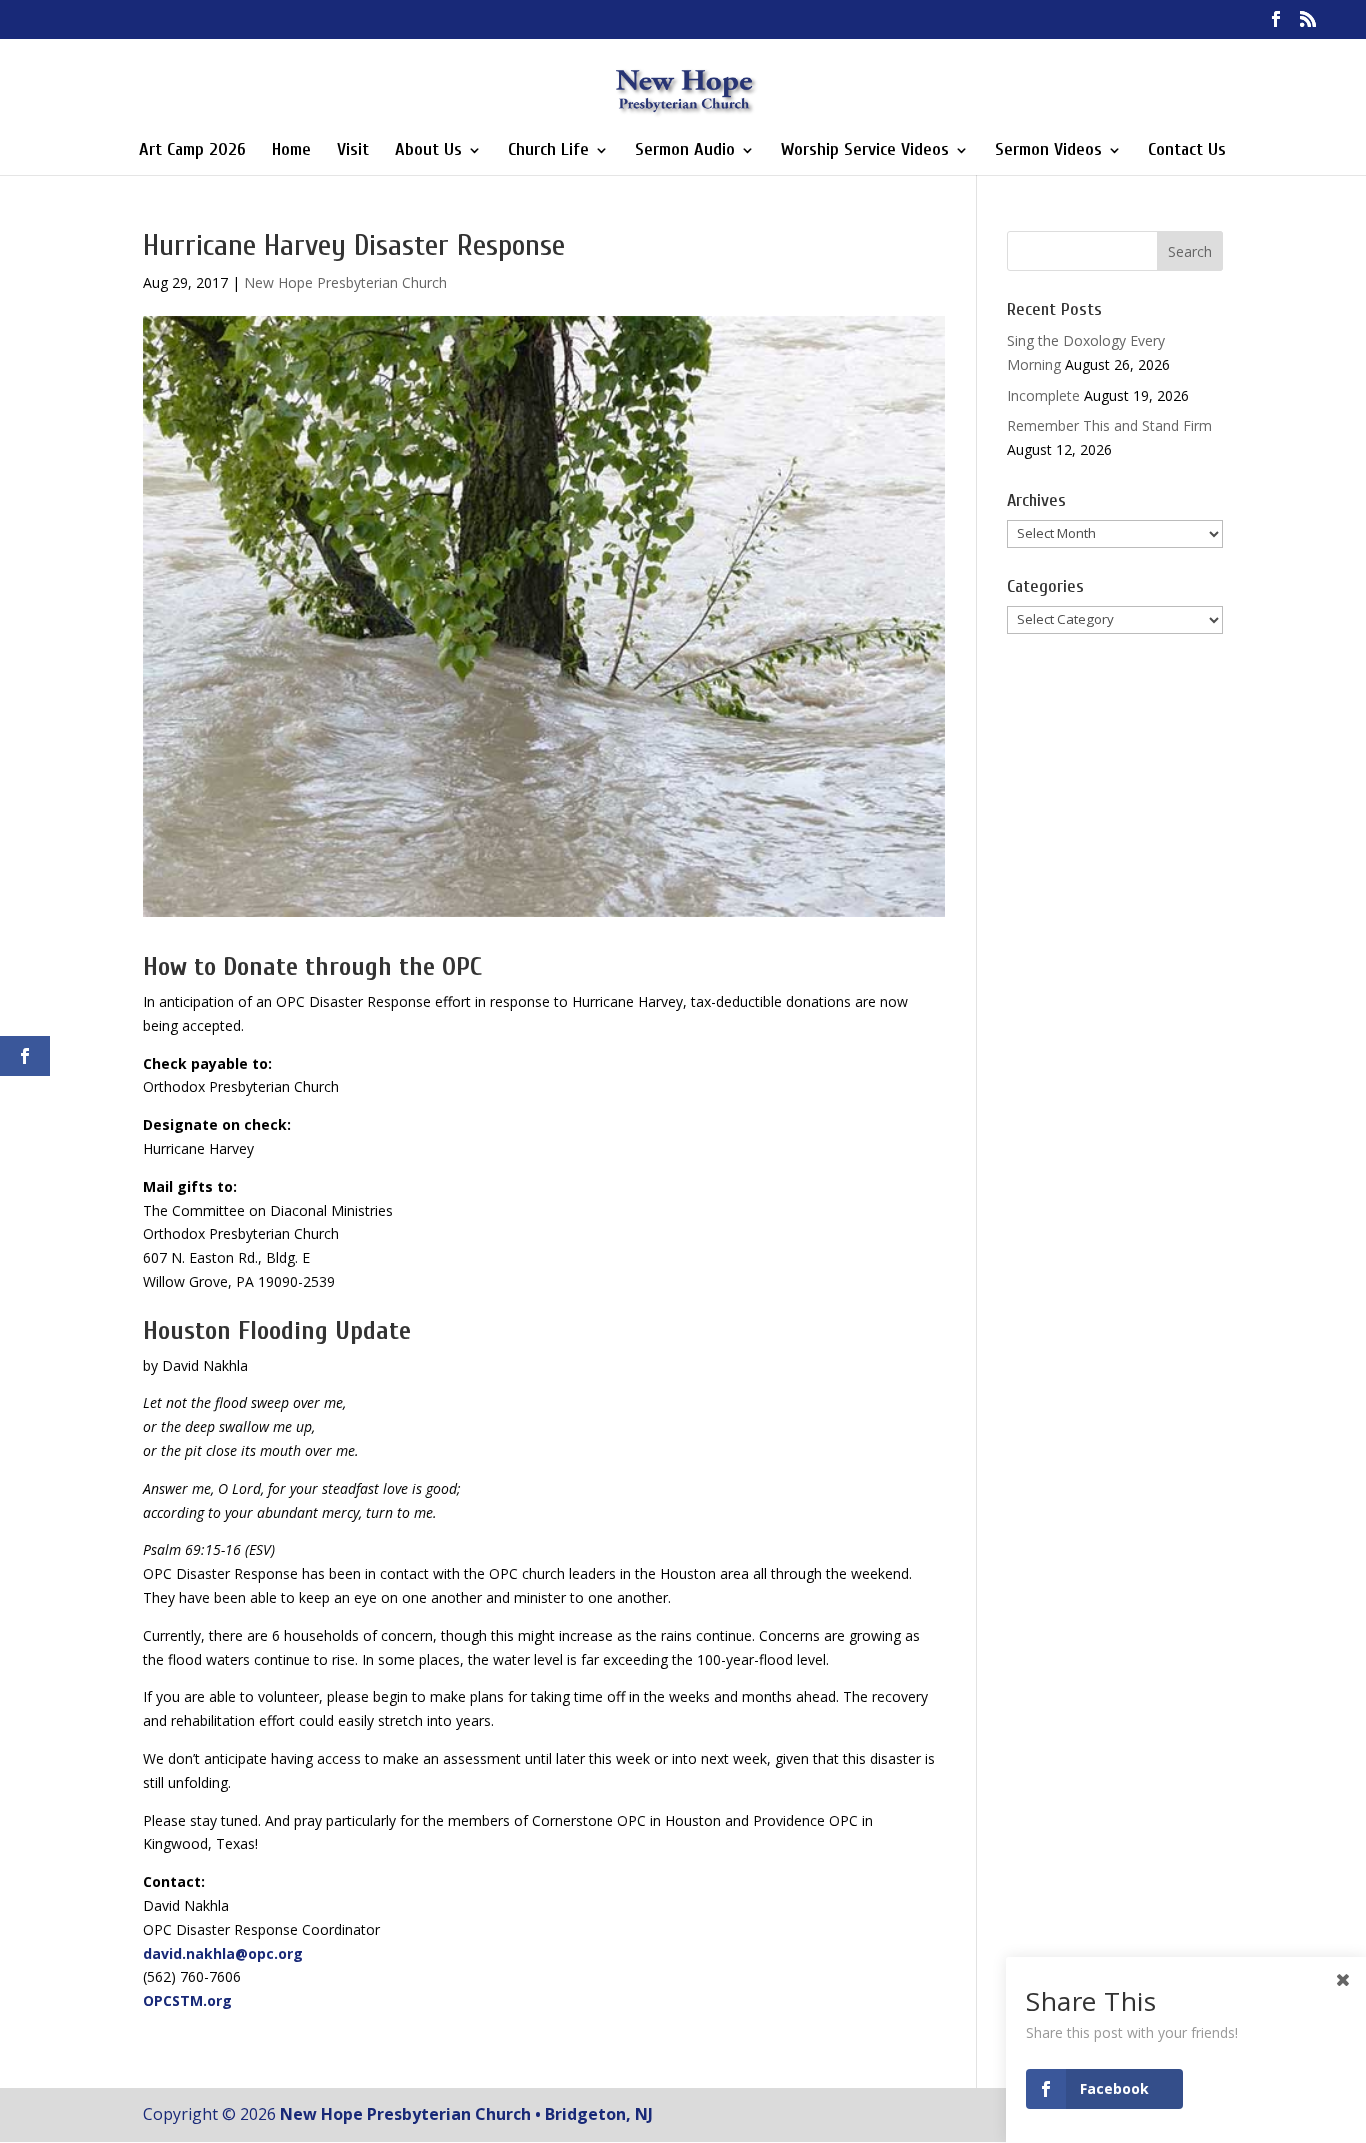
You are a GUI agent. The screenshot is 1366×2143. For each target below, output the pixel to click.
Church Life (548, 151)
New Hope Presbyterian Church (345, 282)
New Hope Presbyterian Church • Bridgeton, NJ (466, 2114)
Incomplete (1043, 395)
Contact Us (1187, 151)
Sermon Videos (1048, 151)
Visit (353, 151)
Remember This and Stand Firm (1109, 425)
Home (291, 151)
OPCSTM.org (187, 2000)
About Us (428, 151)
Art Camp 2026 (192, 151)
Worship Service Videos (865, 151)
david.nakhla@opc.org (223, 1953)
